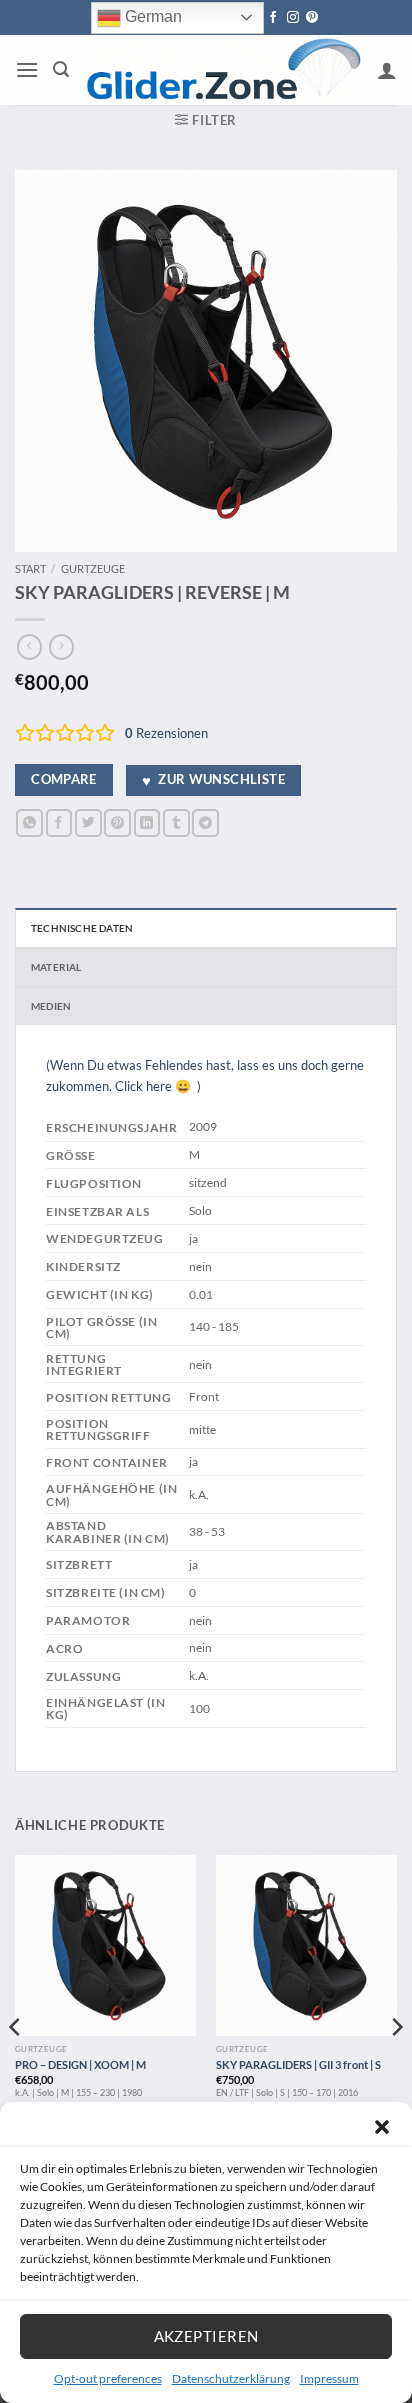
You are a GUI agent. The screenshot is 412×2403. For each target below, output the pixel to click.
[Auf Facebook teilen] (59, 822)
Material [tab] (56, 967)
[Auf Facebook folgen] (273, 18)
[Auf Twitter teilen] (88, 822)
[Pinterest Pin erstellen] (117, 822)
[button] (382, 2127)
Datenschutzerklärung (231, 2378)
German (151, 16)
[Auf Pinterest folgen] (312, 18)
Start (30, 568)
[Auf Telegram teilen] (205, 822)
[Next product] (29, 647)
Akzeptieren (206, 2336)
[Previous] (16, 2067)
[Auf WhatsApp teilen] (29, 822)
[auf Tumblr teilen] (176, 822)
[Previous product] (61, 647)
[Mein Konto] (387, 70)
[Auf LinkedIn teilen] (147, 822)
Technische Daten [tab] (82, 928)
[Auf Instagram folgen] (293, 18)
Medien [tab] (51, 1006)
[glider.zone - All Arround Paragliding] (223, 70)
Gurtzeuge (93, 568)
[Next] (396, 2067)
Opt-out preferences (108, 2378)
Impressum (329, 2378)
